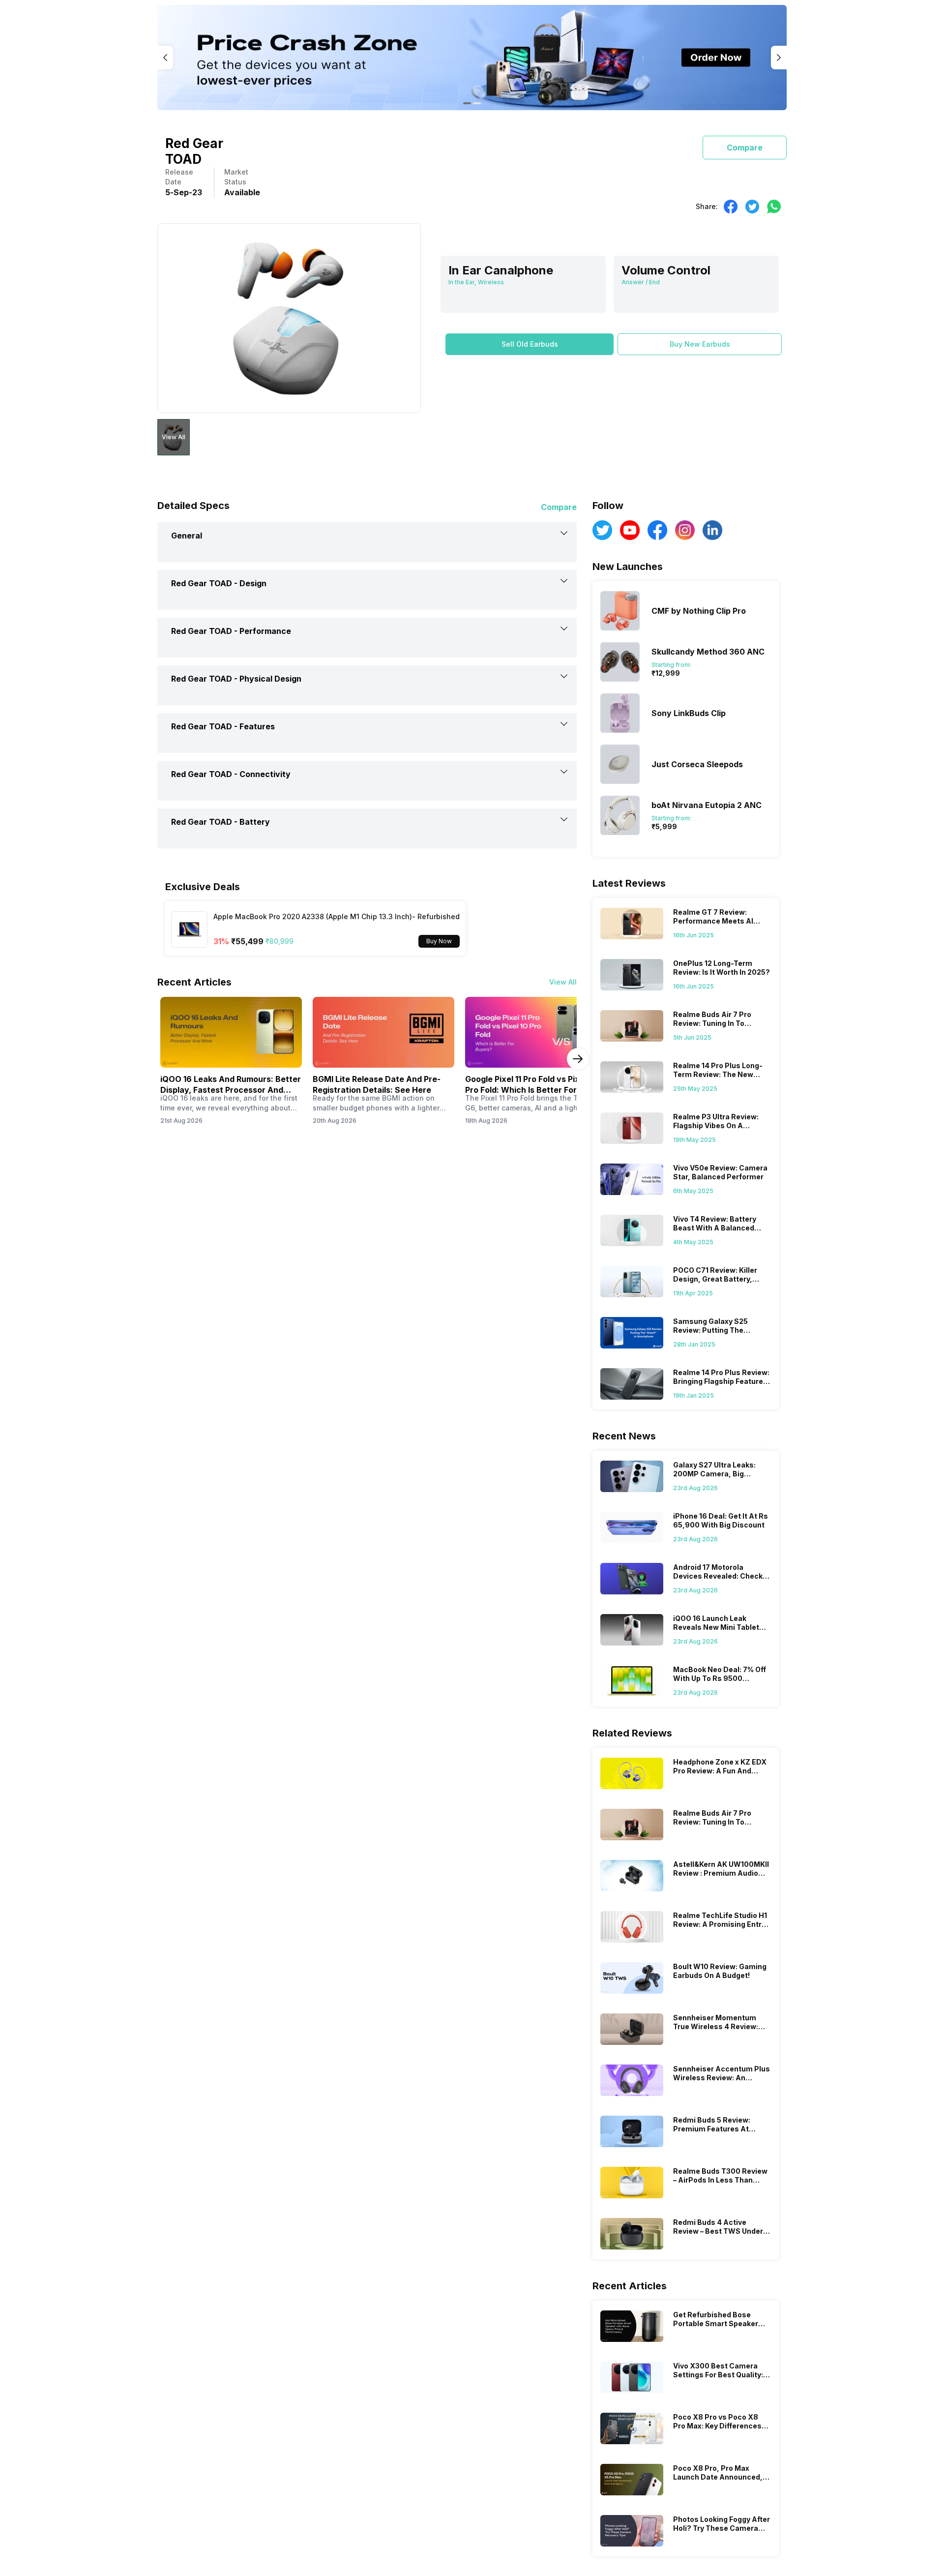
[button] (530, 344)
